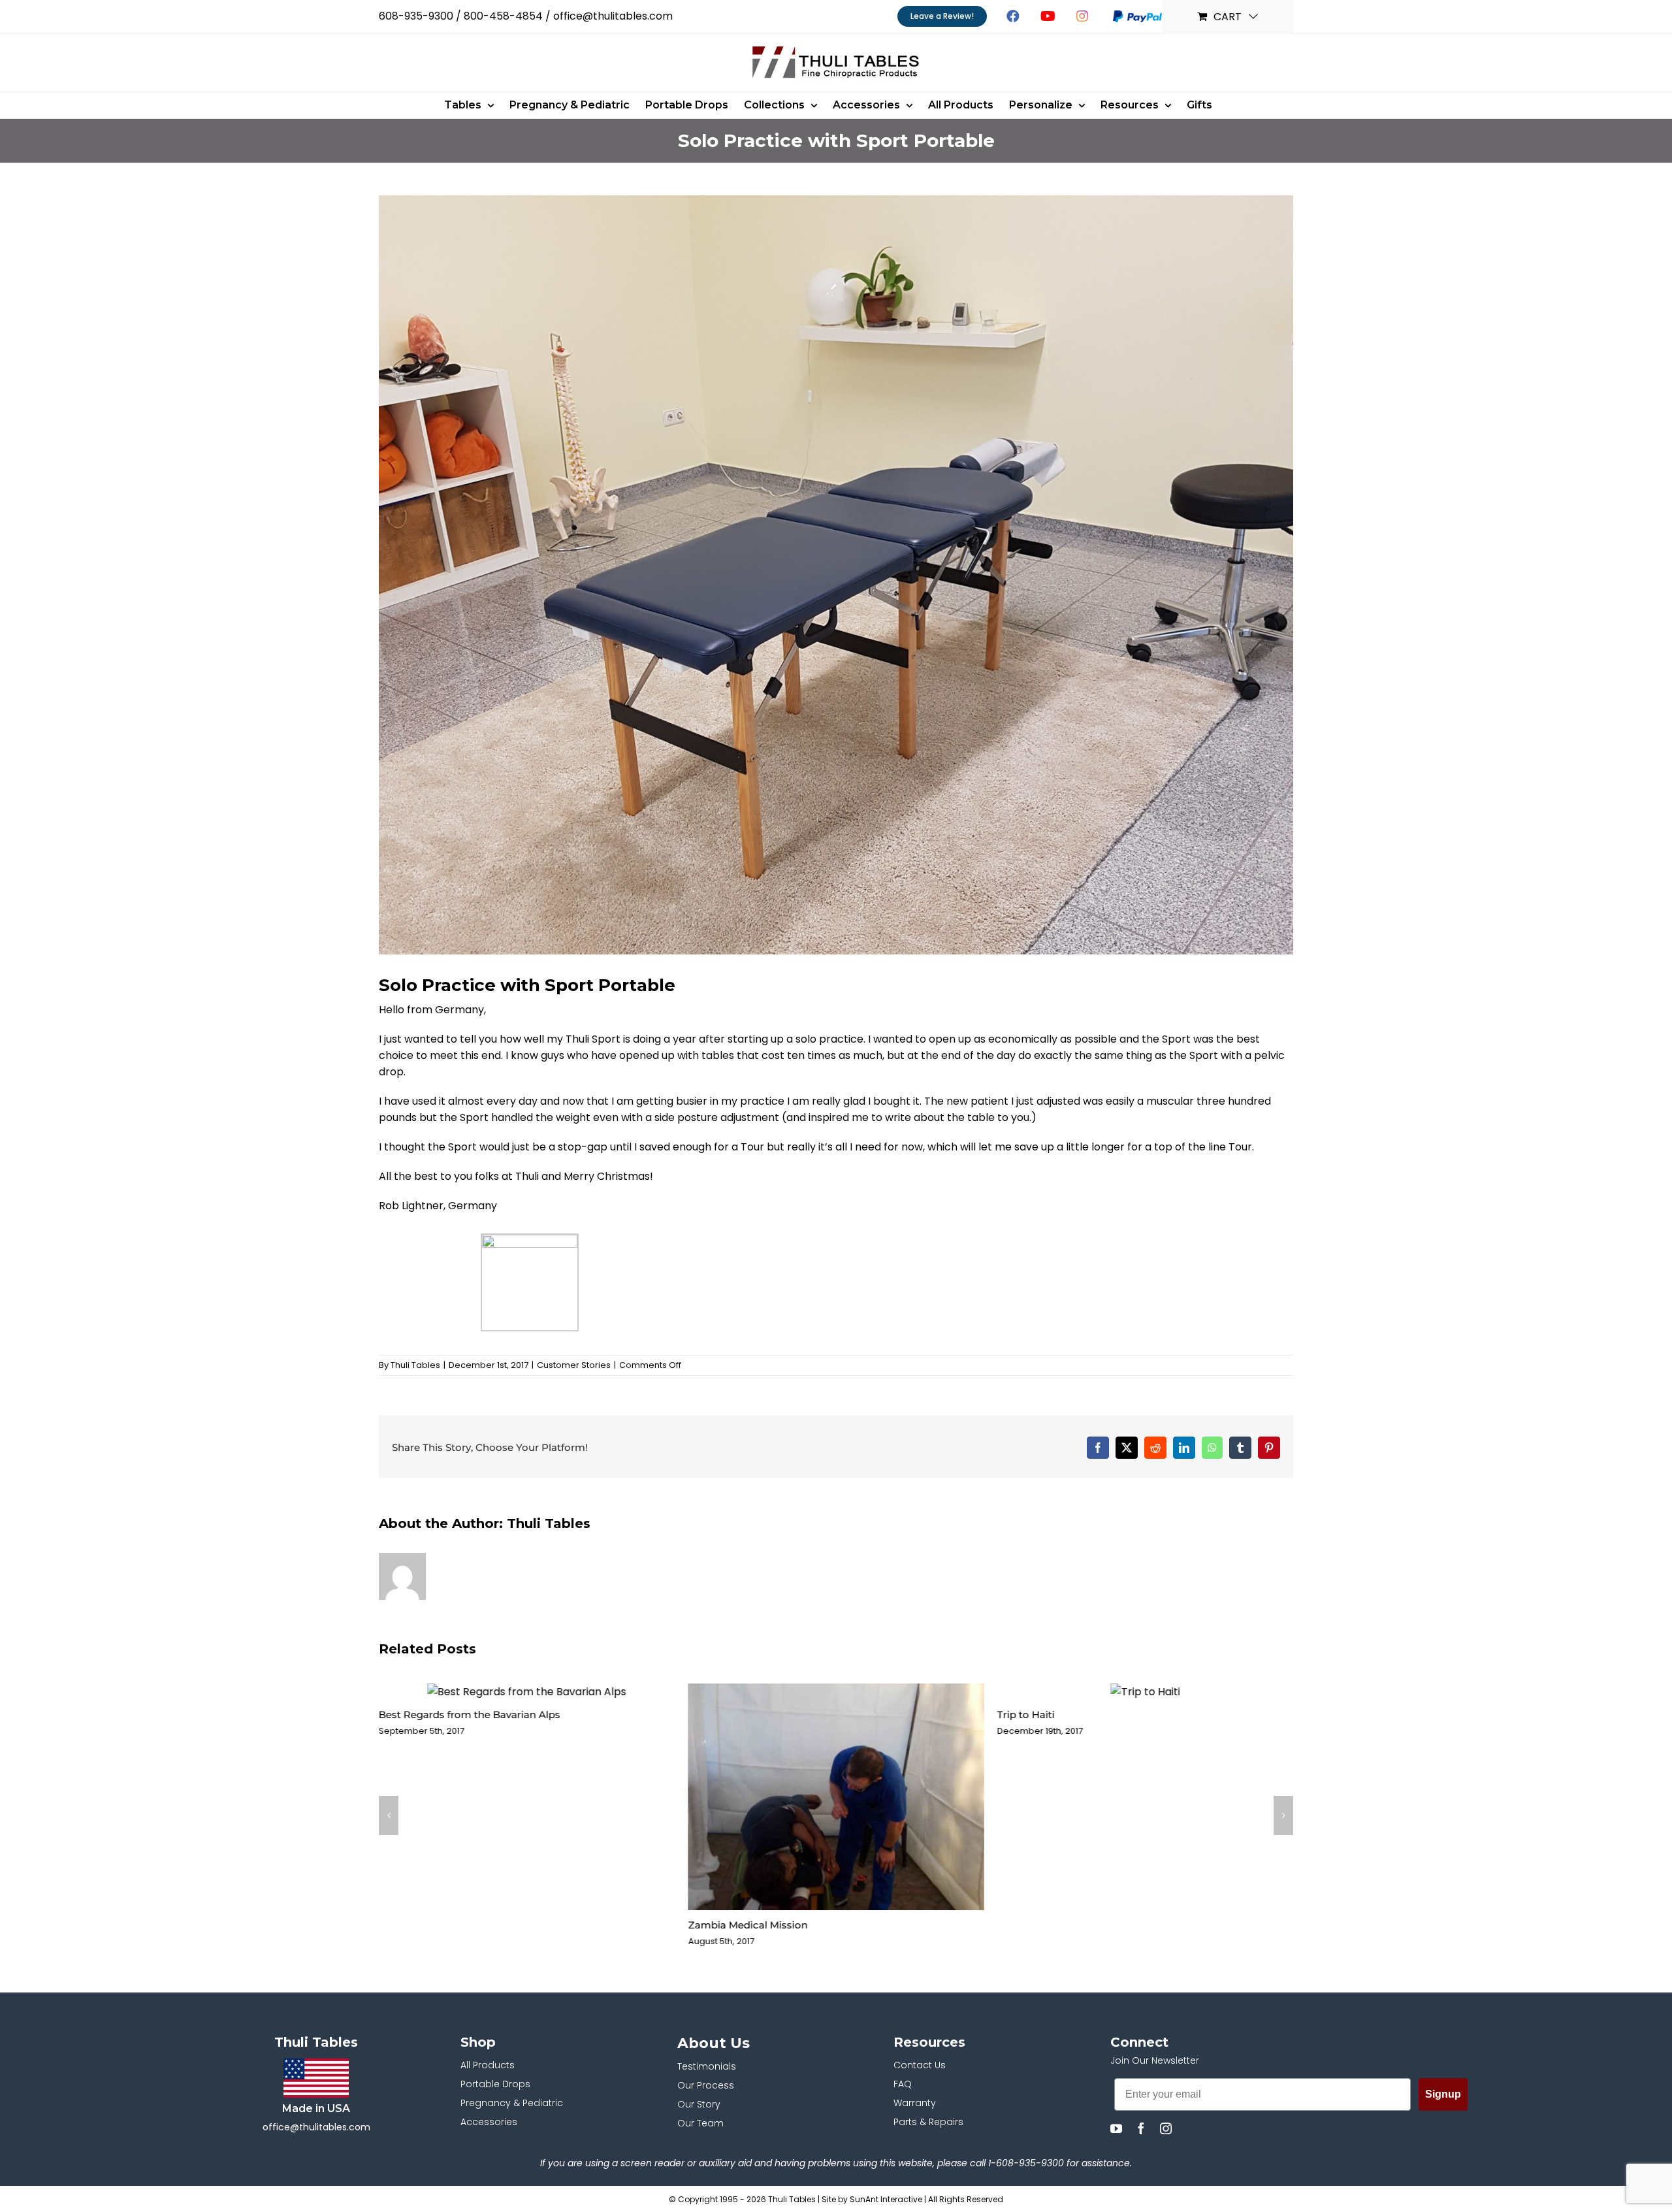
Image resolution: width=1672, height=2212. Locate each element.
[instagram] (1166, 2128)
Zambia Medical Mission (748, 1925)
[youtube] (1116, 2128)
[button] (389, 1815)
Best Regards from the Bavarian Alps (470, 1715)
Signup (1443, 2094)
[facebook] (1141, 2128)
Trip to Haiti (1026, 1715)
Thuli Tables (415, 1365)
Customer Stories (574, 1365)
